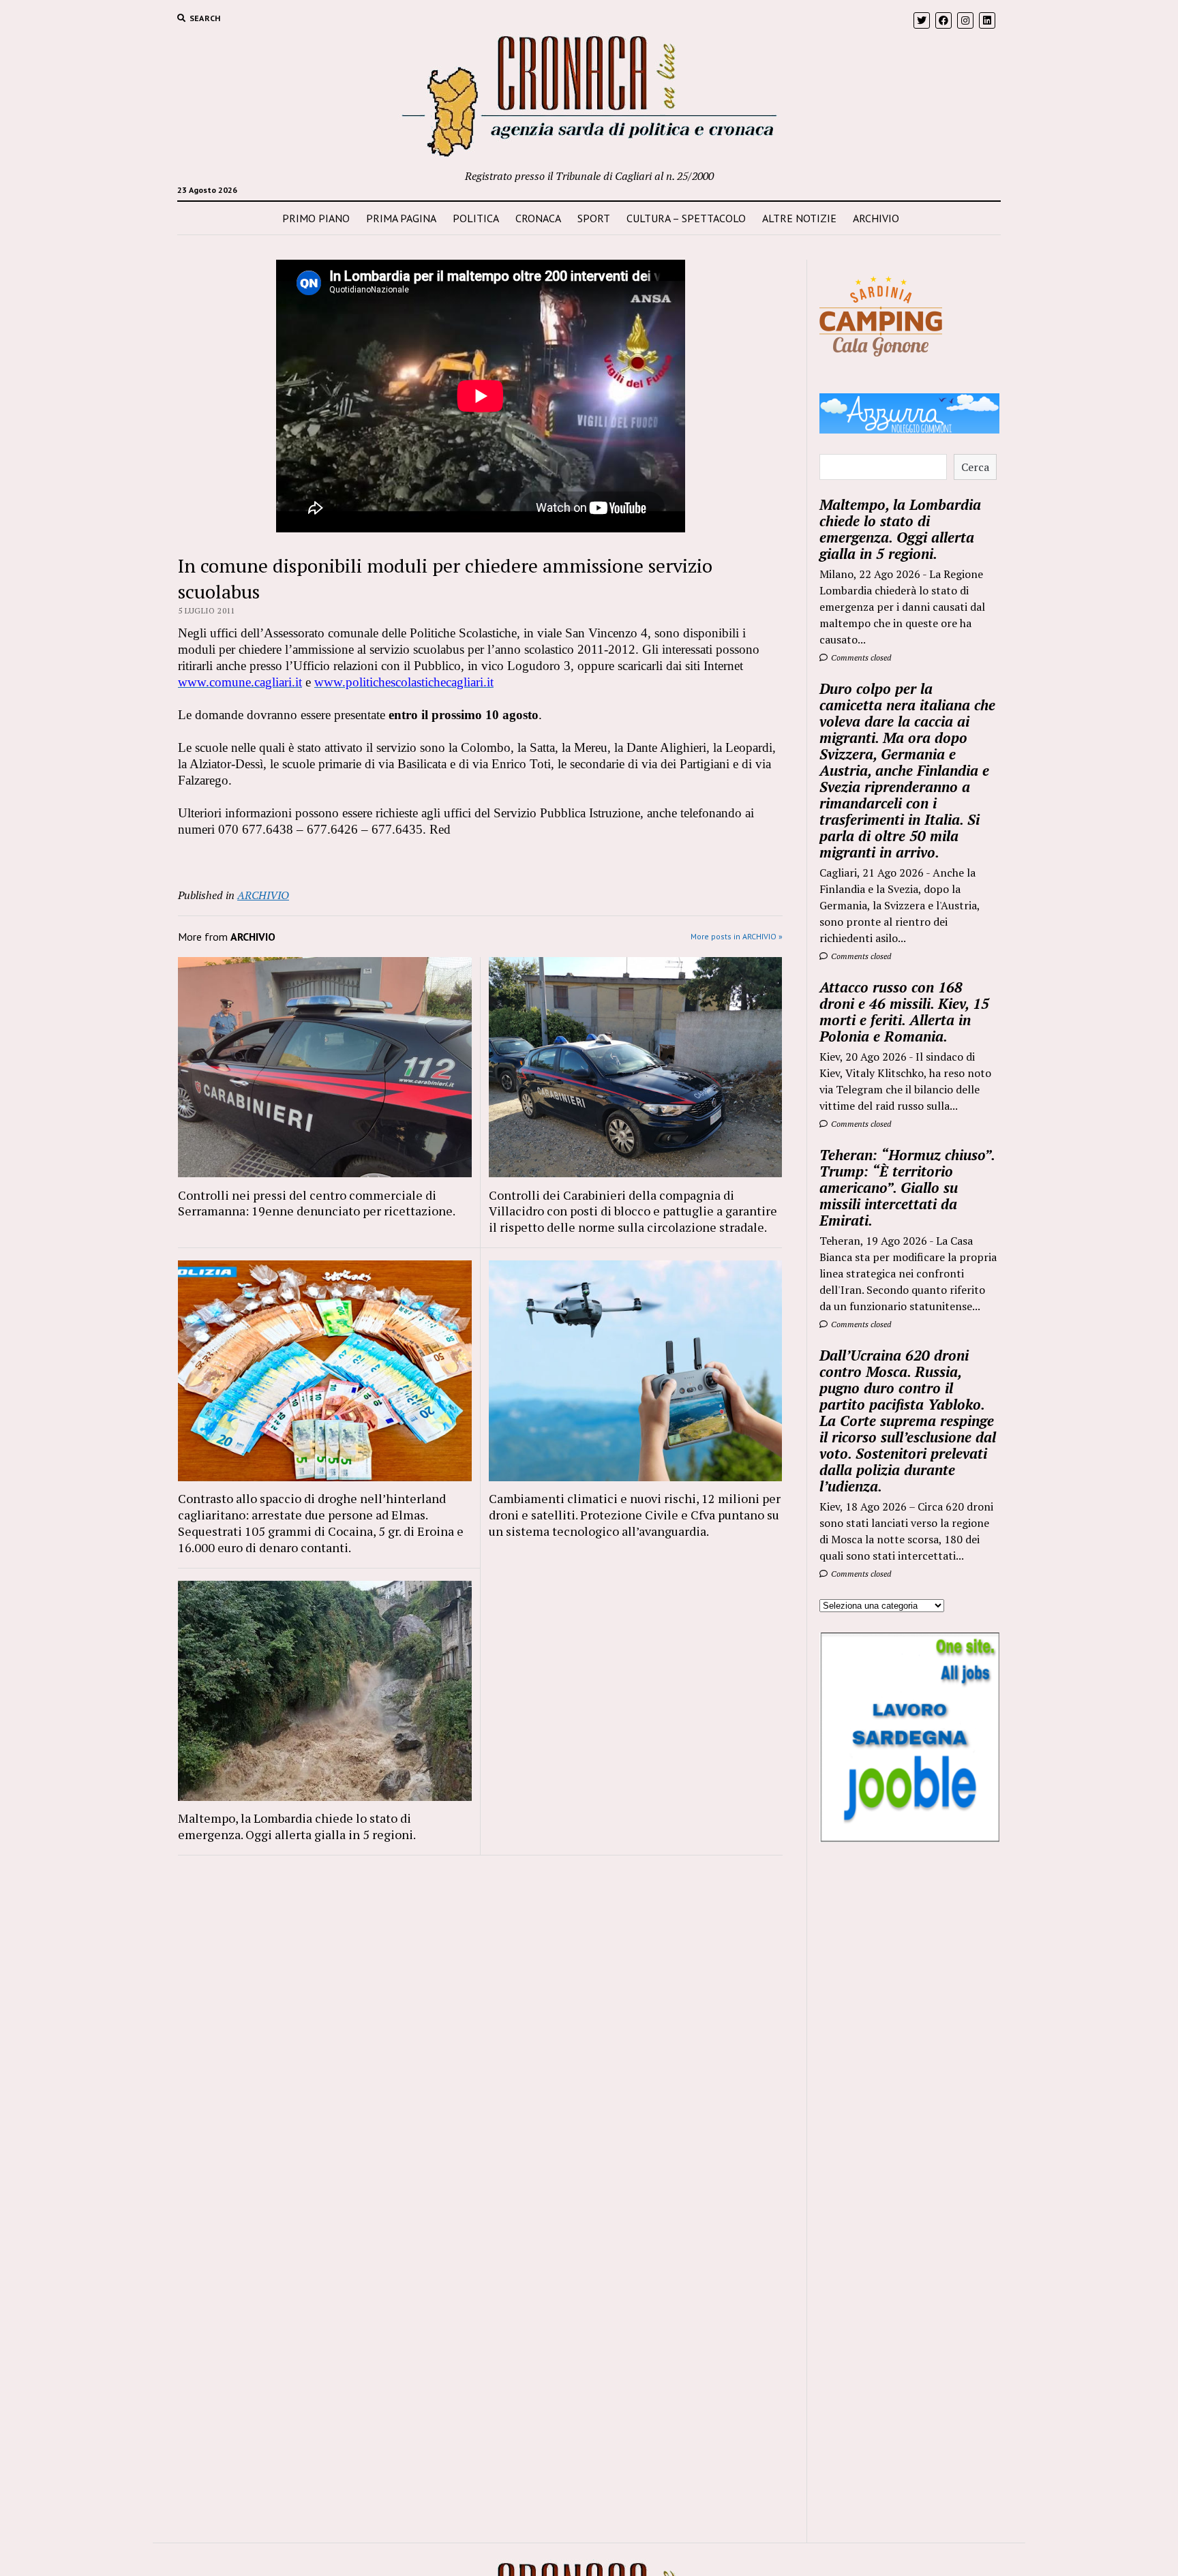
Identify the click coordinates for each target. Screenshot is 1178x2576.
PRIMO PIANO (316, 218)
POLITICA (476, 218)
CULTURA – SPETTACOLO (686, 218)
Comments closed (860, 657)
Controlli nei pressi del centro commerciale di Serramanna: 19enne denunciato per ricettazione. (317, 1203)
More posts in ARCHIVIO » (737, 936)
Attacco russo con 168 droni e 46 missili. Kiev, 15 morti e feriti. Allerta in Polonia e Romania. (904, 1012)
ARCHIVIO (876, 218)
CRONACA (538, 218)
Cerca (975, 467)
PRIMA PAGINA (401, 218)
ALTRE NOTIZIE (799, 218)
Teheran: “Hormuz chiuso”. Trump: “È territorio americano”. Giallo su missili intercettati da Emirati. (907, 1187)
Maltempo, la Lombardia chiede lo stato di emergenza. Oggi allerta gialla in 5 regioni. (297, 1826)
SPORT (594, 218)
